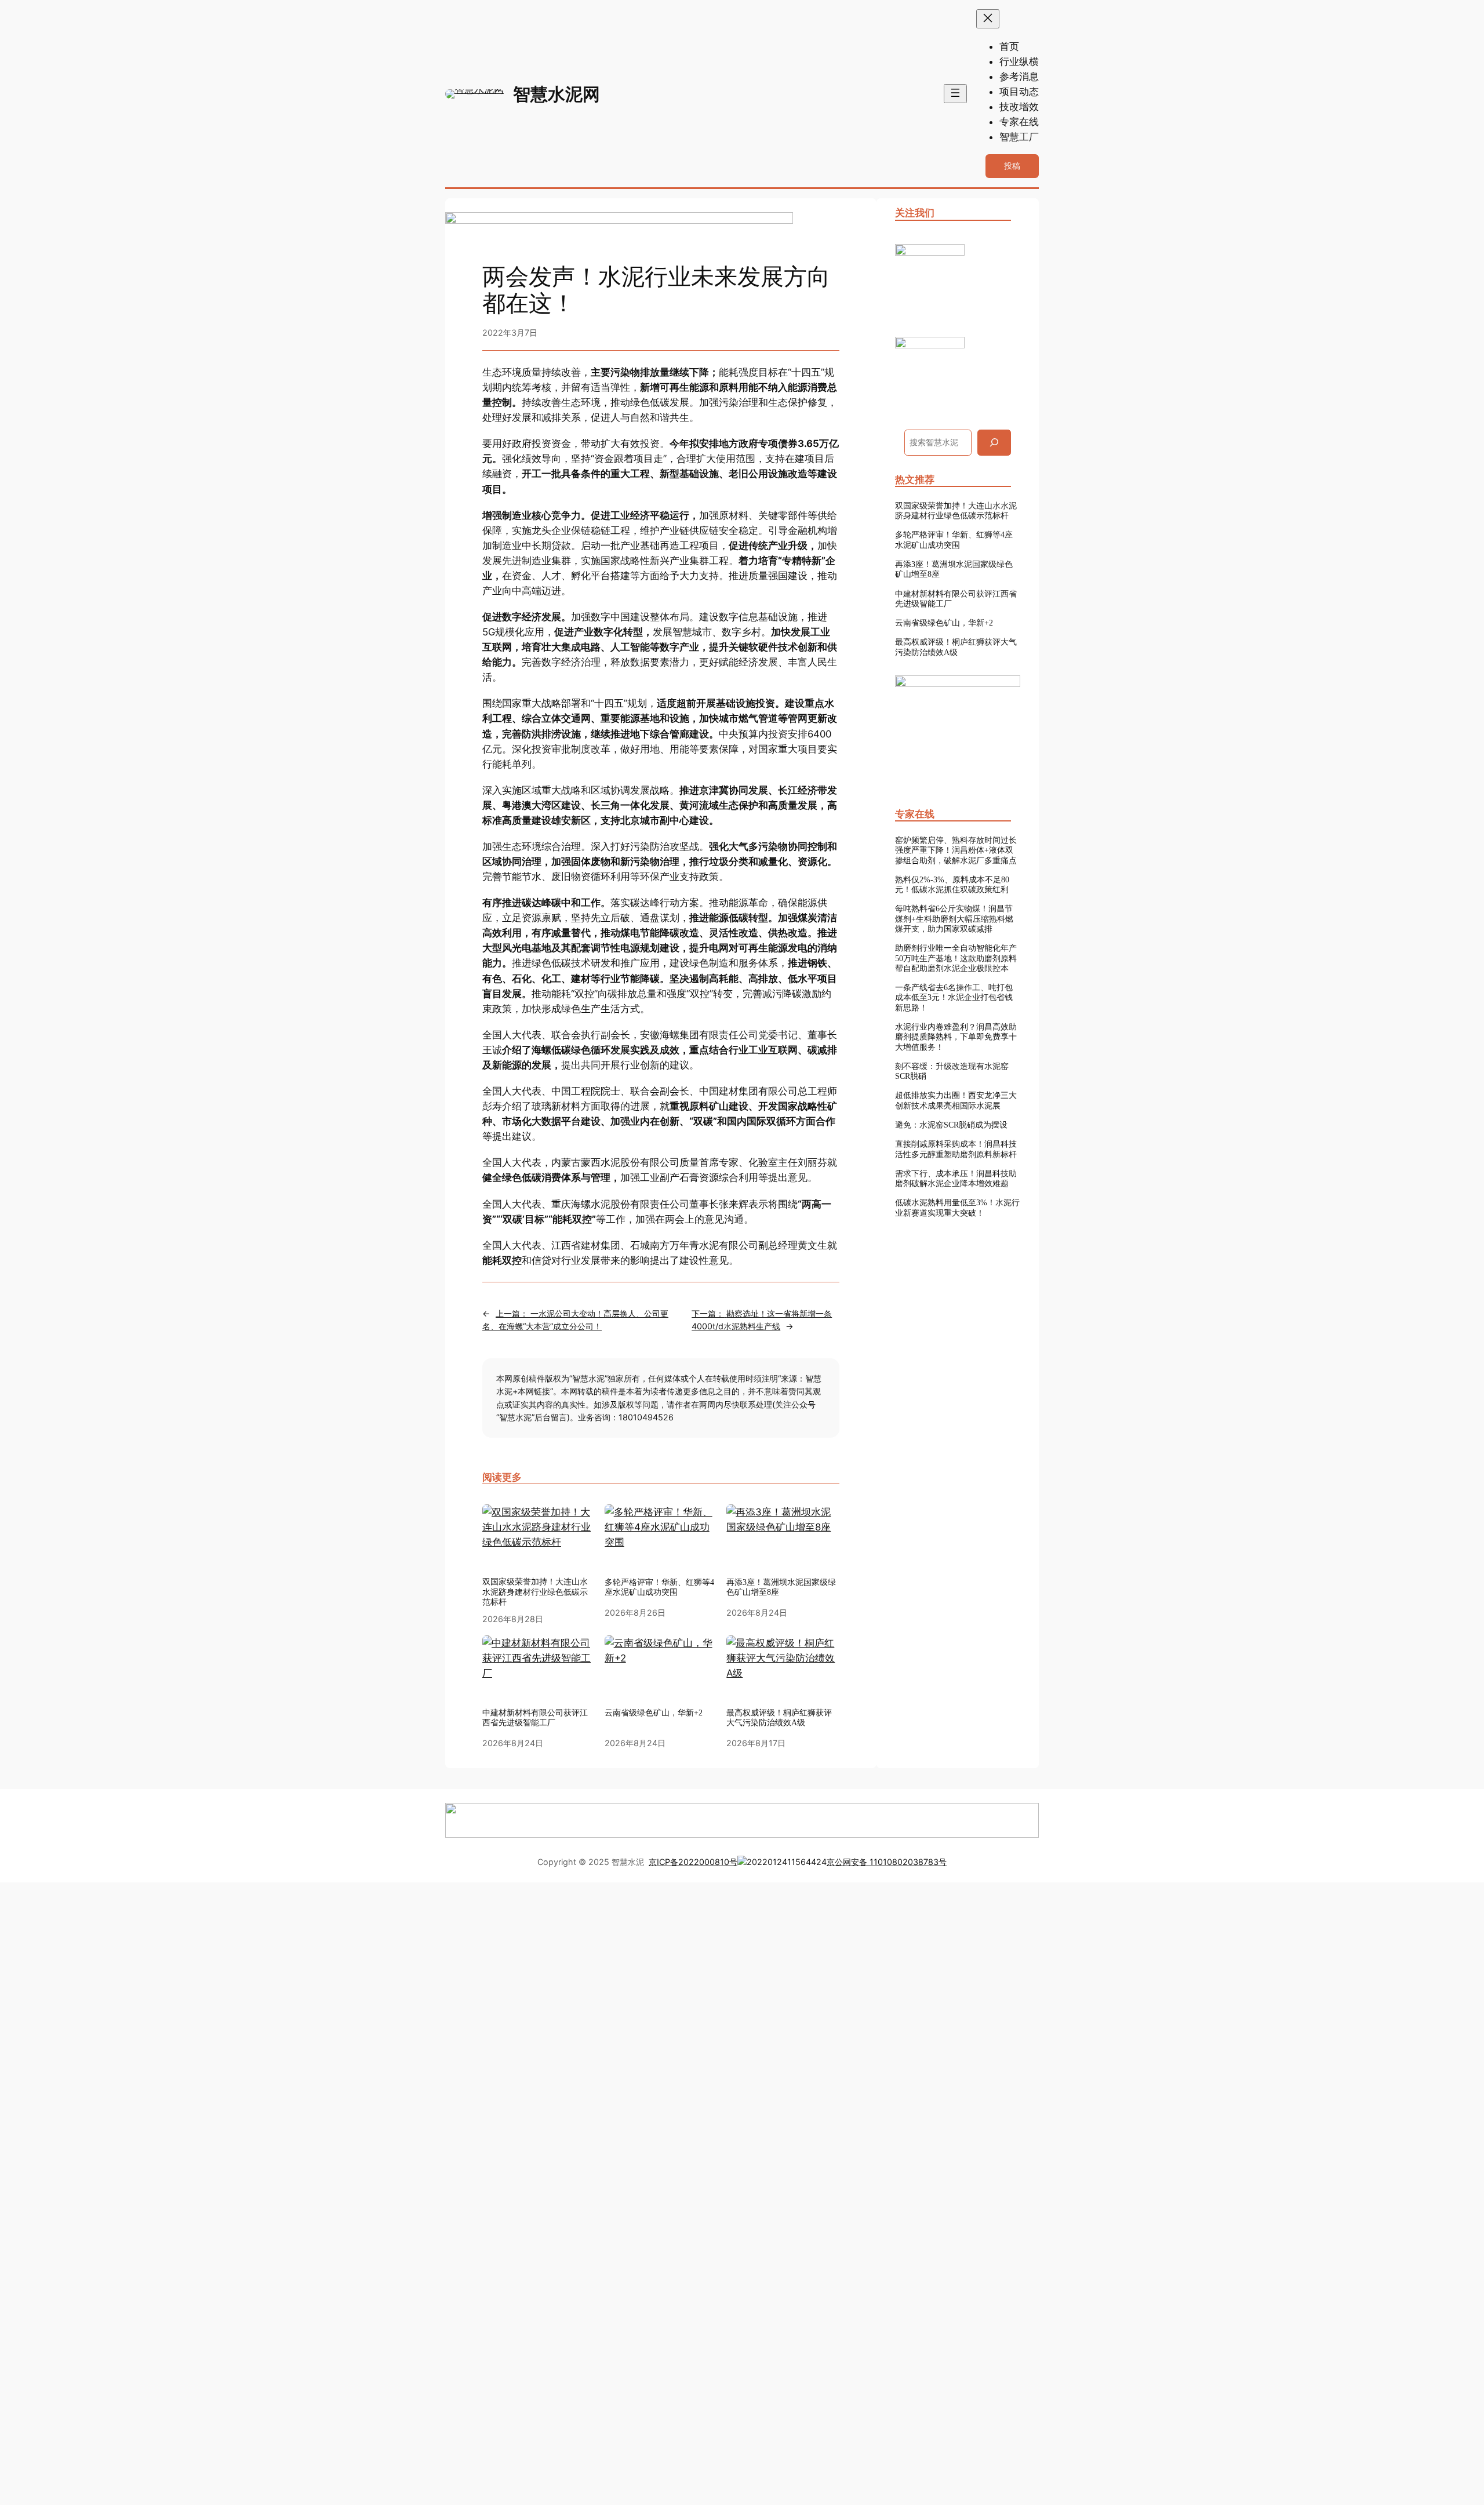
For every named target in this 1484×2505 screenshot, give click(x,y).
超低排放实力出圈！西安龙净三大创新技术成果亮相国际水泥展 (956, 1100)
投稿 (1012, 166)
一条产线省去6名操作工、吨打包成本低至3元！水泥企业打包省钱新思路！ (954, 997)
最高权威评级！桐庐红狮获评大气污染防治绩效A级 (956, 647)
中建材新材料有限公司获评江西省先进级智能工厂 (956, 599)
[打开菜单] (955, 94)
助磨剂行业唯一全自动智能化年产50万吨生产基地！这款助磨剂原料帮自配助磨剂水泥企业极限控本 (956, 958)
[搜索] (994, 443)
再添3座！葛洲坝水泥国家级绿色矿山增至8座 (781, 1587)
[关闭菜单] (988, 19)
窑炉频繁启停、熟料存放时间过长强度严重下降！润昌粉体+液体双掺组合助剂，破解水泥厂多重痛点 (956, 850)
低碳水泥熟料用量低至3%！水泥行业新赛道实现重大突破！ (957, 1207)
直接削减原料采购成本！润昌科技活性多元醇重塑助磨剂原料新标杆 (956, 1149)
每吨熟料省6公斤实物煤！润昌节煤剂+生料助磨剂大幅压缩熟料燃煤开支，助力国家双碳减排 (954, 919)
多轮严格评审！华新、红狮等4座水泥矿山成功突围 (659, 1587)
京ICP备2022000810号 (693, 1862)
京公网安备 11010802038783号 (887, 1862)
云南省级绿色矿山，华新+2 (944, 623)
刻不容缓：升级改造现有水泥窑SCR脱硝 (952, 1071)
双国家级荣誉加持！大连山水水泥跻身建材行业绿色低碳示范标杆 (535, 1592)
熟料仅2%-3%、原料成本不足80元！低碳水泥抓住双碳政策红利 (952, 884)
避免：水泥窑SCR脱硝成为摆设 (951, 1125)
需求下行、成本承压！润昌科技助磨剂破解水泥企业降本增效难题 (956, 1178)
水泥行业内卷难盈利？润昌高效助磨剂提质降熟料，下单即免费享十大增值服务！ (956, 1037)
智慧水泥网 (556, 94)
